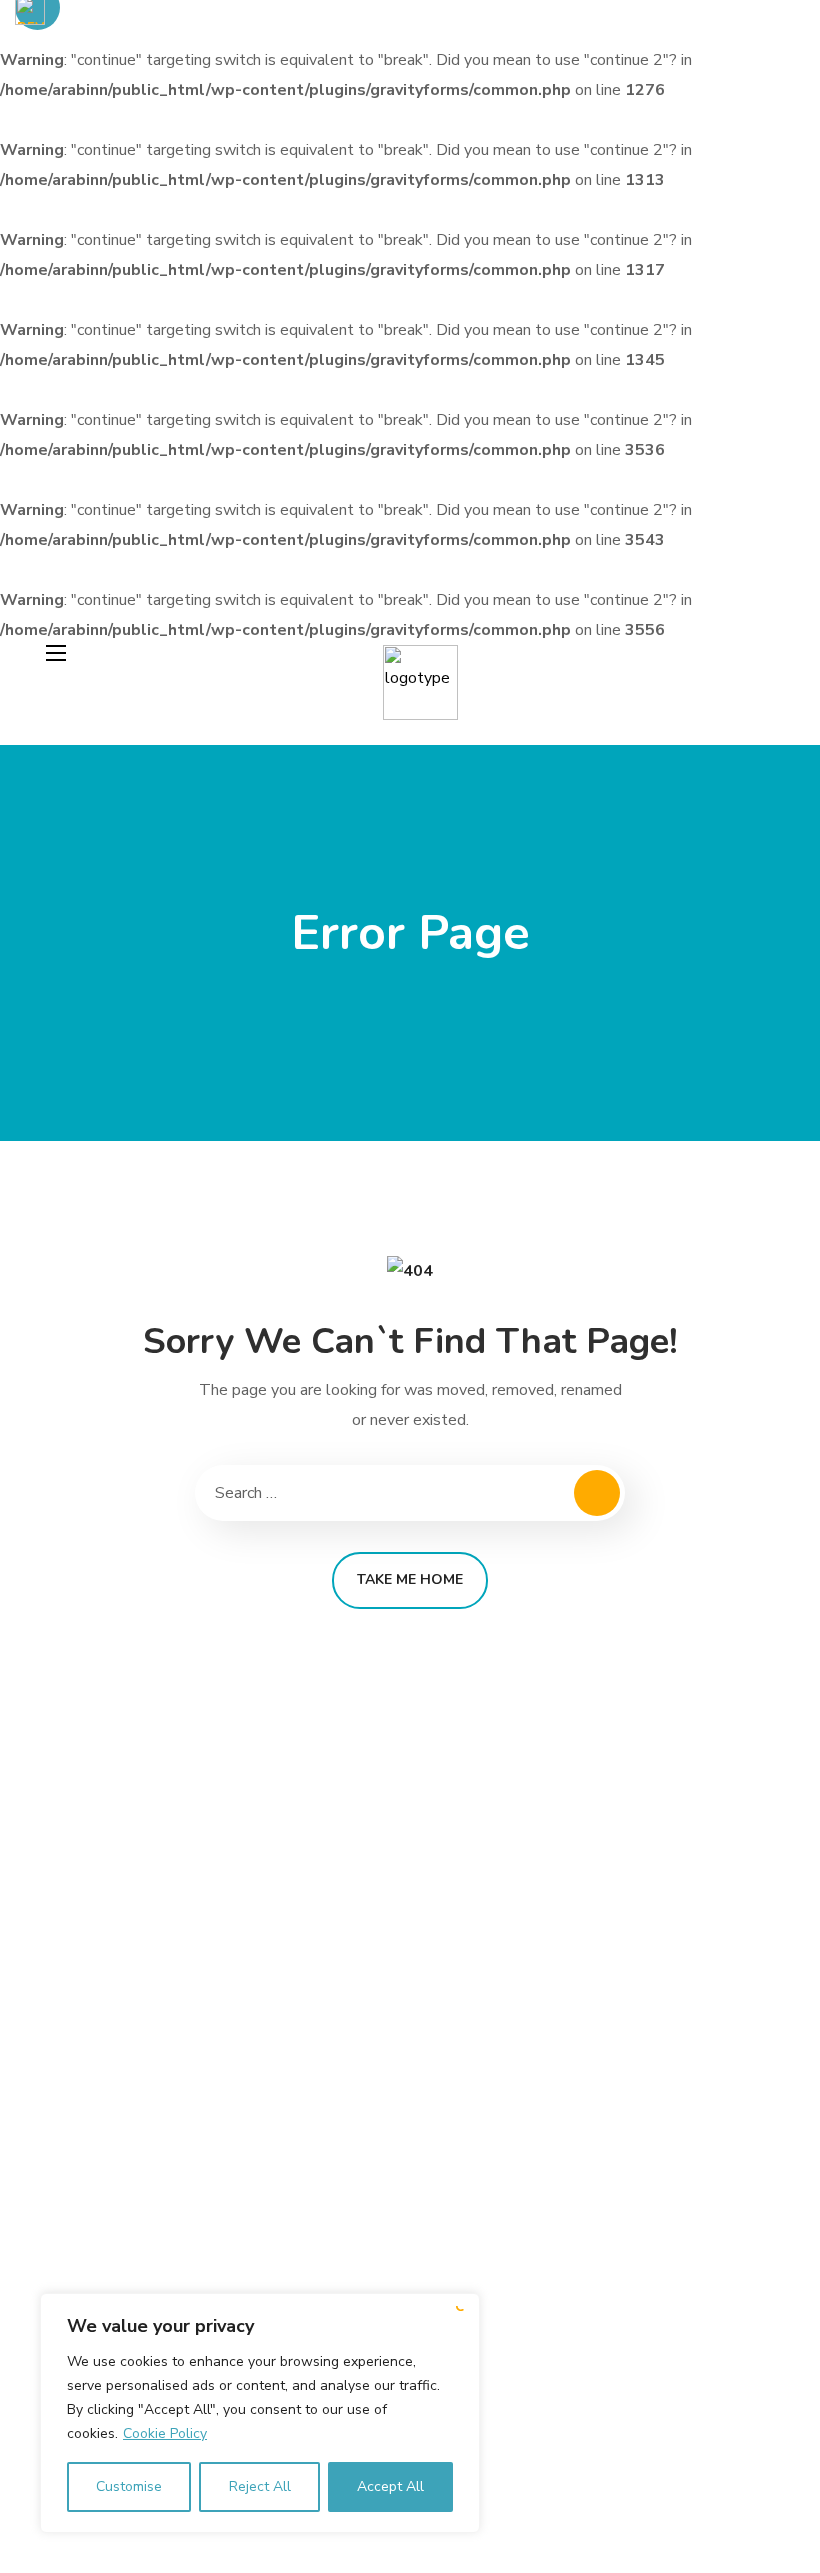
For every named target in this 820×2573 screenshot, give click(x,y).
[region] (260, 2413)
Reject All (260, 2486)
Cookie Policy (165, 2433)
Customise (129, 2486)
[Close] (459, 2310)
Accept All (390, 2486)
